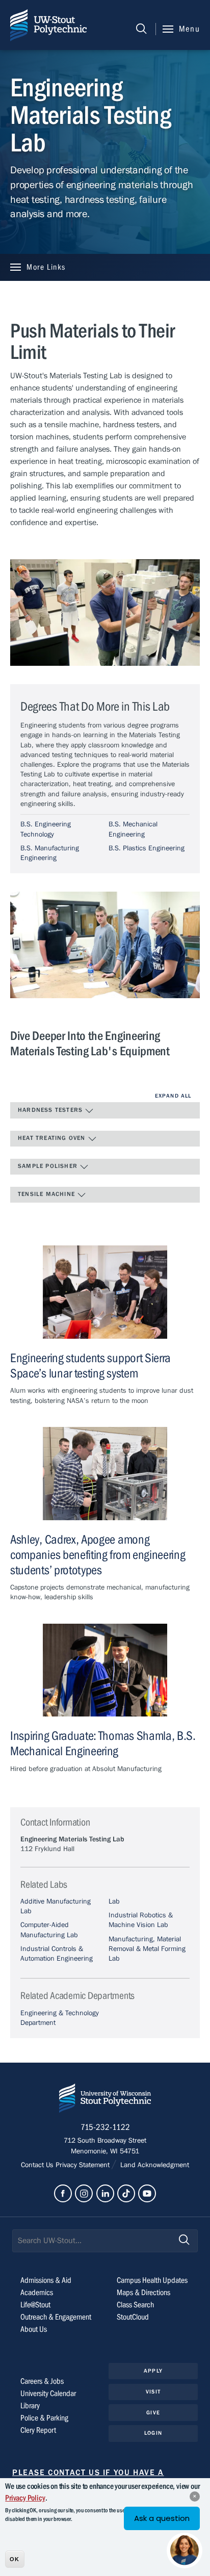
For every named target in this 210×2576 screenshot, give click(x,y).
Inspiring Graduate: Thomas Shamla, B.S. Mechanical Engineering (103, 1744)
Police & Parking (44, 2418)
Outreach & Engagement (56, 2317)
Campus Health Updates (152, 2280)
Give (153, 2413)
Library (30, 2406)
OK (15, 2559)
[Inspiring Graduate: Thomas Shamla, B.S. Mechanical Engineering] (105, 1670)
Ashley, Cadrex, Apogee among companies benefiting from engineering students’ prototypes (98, 1555)
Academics (37, 2293)
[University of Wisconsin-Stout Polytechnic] (105, 2100)
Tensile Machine (47, 1194)
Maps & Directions (143, 2293)
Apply (153, 2371)
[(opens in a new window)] (63, 2193)
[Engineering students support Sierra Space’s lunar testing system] (105, 1292)
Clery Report (38, 2430)
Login (153, 2433)
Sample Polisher (49, 1166)
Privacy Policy (25, 2498)
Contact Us (38, 2165)
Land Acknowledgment (154, 2165)
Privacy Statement (84, 2165)
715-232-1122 (105, 2127)
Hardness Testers (51, 1110)
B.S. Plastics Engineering (147, 848)
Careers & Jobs (42, 2381)
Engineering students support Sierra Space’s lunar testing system (90, 1366)
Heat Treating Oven (53, 1138)
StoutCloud (133, 2317)
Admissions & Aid (46, 2280)
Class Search (135, 2305)
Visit (153, 2392)
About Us (34, 2329)
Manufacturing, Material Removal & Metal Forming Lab (147, 1949)
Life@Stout (35, 2305)
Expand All (173, 1096)
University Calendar (48, 2393)
